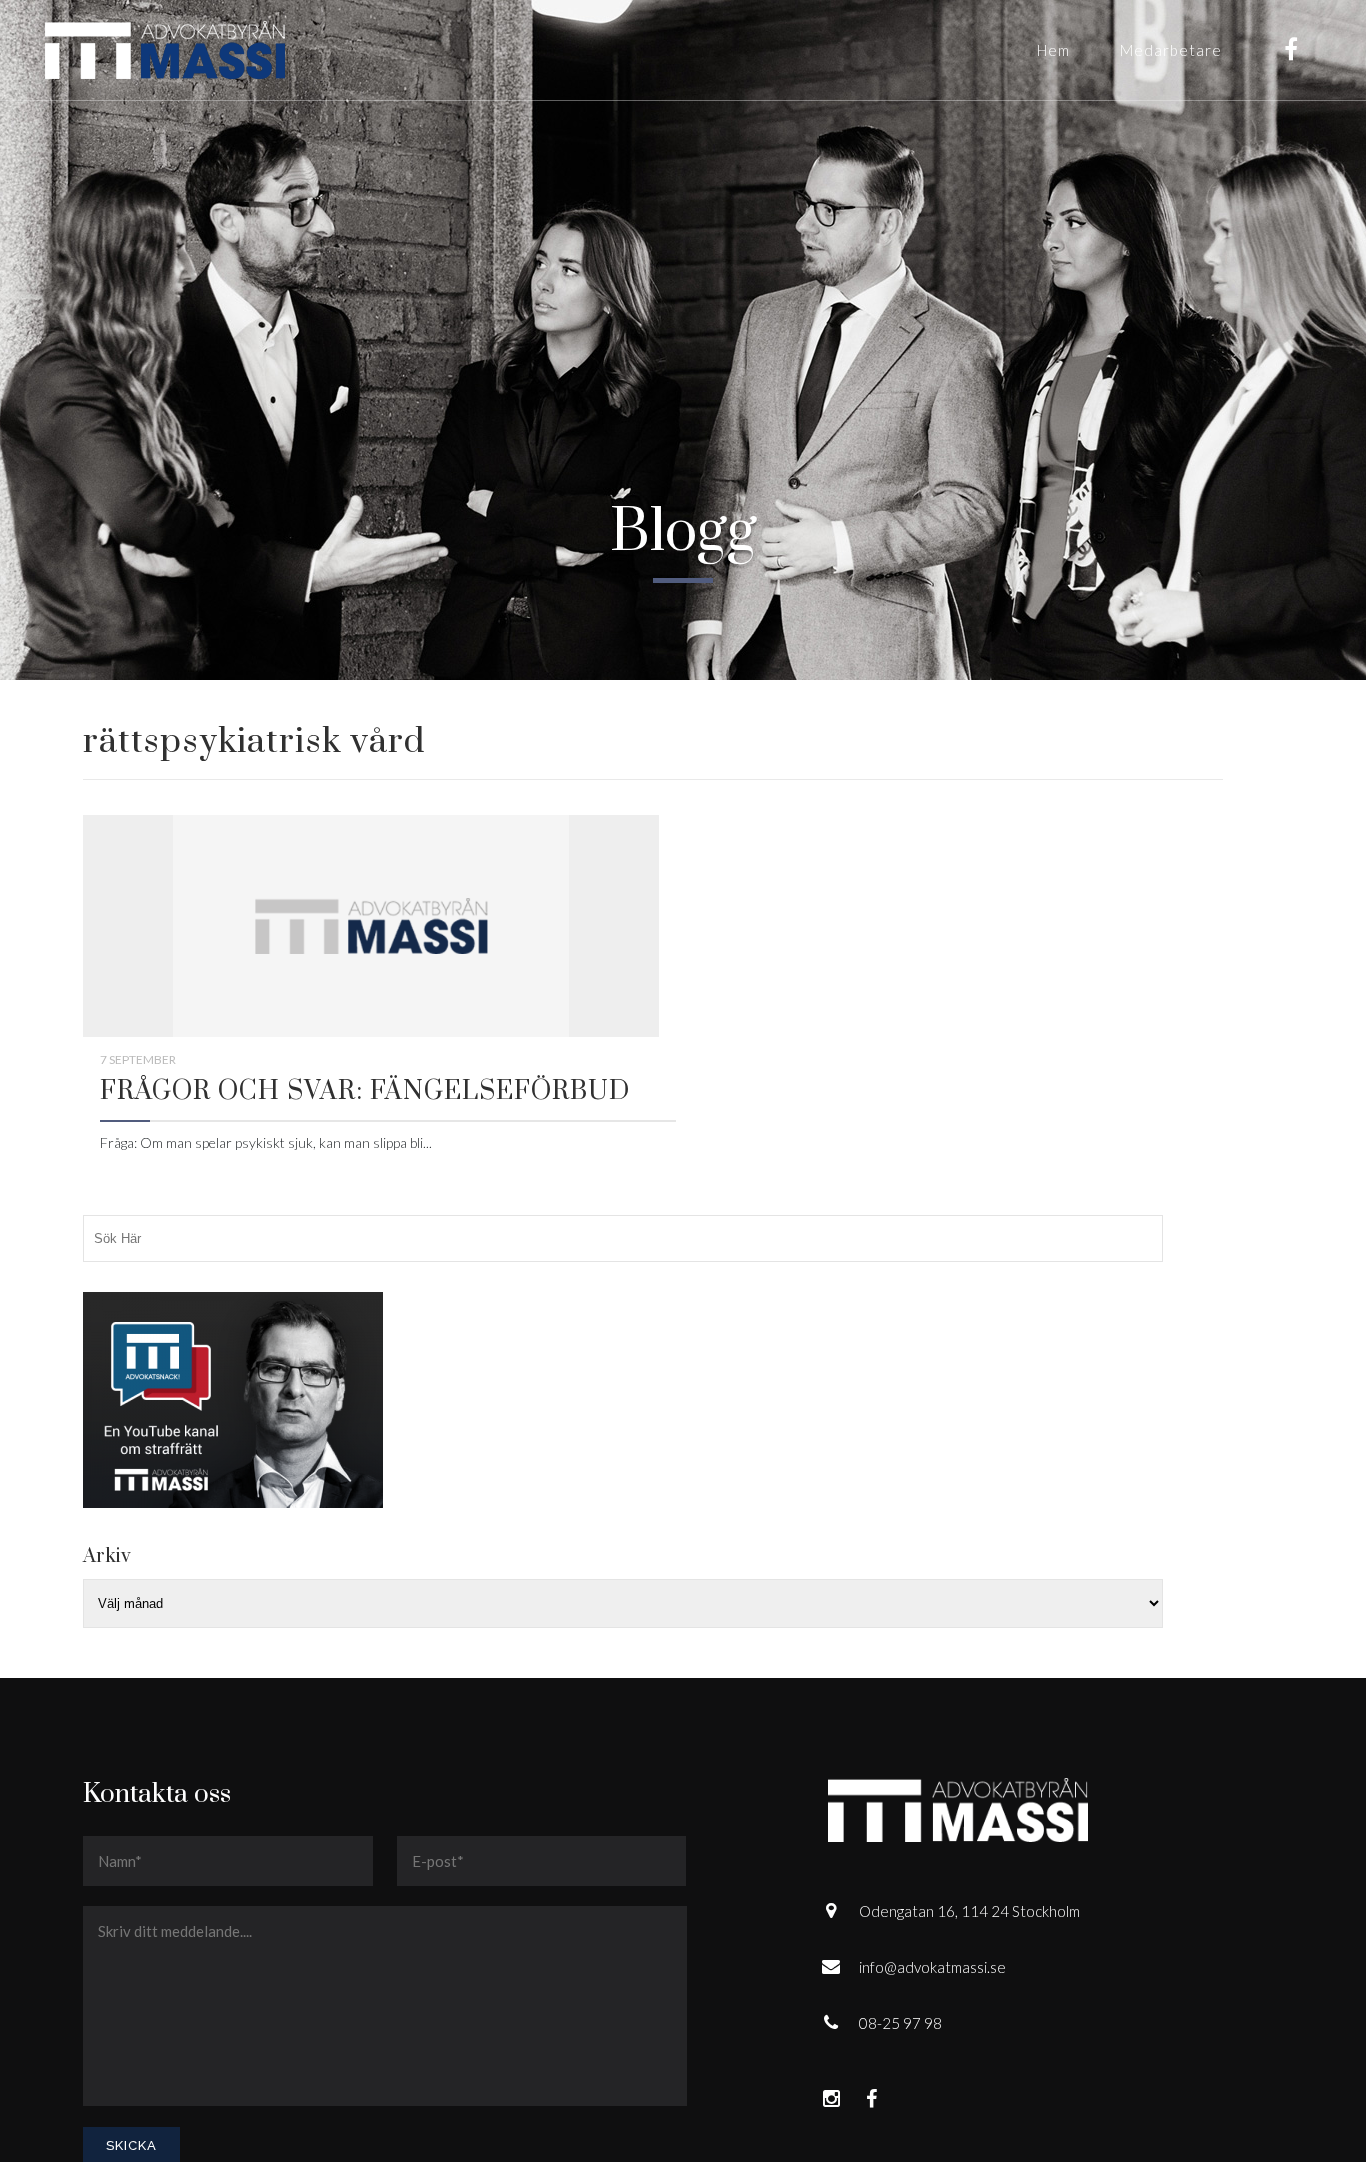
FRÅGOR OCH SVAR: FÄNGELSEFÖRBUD (365, 1091)
